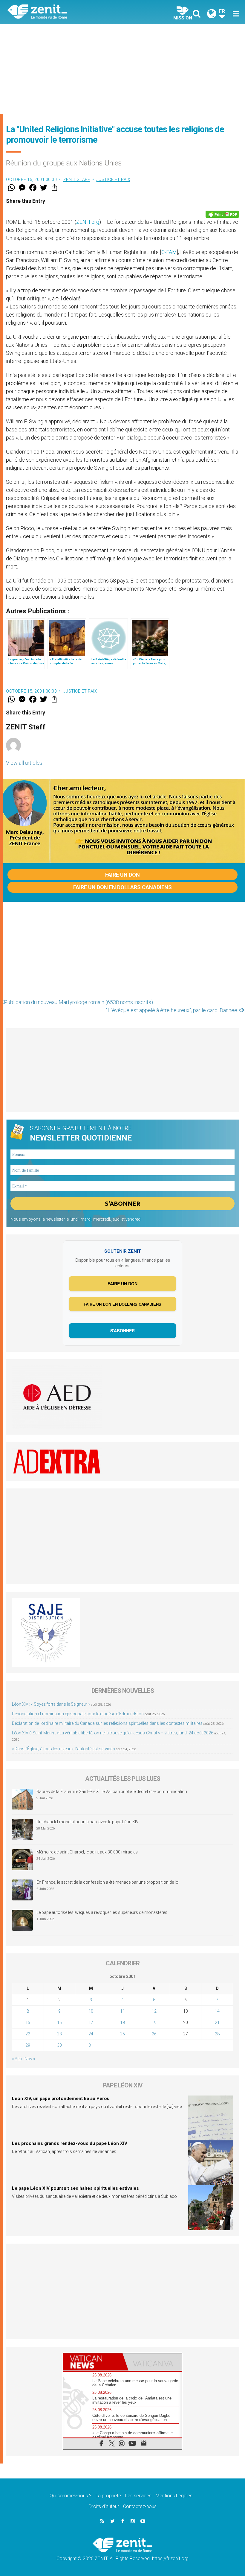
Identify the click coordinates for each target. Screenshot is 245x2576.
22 (28, 2034)
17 (91, 2023)
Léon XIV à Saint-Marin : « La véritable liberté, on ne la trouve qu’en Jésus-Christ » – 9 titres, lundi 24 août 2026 (113, 1733)
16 (59, 2023)
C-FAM (169, 252)
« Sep (17, 2059)
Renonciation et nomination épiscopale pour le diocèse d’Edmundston (78, 1714)
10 (91, 2011)
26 (154, 2034)
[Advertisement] (122, 69)
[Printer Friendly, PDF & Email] (222, 214)
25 (122, 2034)
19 (154, 2023)
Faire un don (122, 875)
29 (28, 2045)
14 (217, 2011)
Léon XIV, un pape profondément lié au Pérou (61, 2098)
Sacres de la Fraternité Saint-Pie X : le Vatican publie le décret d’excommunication (112, 1792)
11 (122, 2011)
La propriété (108, 2496)
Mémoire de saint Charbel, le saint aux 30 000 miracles (87, 1852)
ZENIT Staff (77, 180)
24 (91, 2034)
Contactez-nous (140, 2506)
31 (91, 2045)
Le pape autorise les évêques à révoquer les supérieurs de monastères (102, 1912)
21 (217, 2023)
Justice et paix (114, 180)
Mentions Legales (174, 2496)
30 (59, 2045)
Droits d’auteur (104, 2506)
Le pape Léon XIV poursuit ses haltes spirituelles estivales (75, 2188)
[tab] (93, 2362)
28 (217, 2034)
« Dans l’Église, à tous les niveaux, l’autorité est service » (63, 1749)
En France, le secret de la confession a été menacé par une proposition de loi (108, 1882)
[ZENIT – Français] (69, 12)
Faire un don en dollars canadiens (122, 887)
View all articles (24, 763)
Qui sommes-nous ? (71, 2496)
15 (28, 2023)
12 (154, 2011)
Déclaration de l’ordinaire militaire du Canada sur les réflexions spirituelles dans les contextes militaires (107, 1723)
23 (59, 2034)
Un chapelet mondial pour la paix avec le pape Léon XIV (88, 1822)
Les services (138, 2496)
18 (122, 2023)
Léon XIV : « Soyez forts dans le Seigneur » (51, 1704)
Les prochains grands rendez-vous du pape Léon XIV (70, 2143)
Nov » (30, 2059)
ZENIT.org (88, 222)
